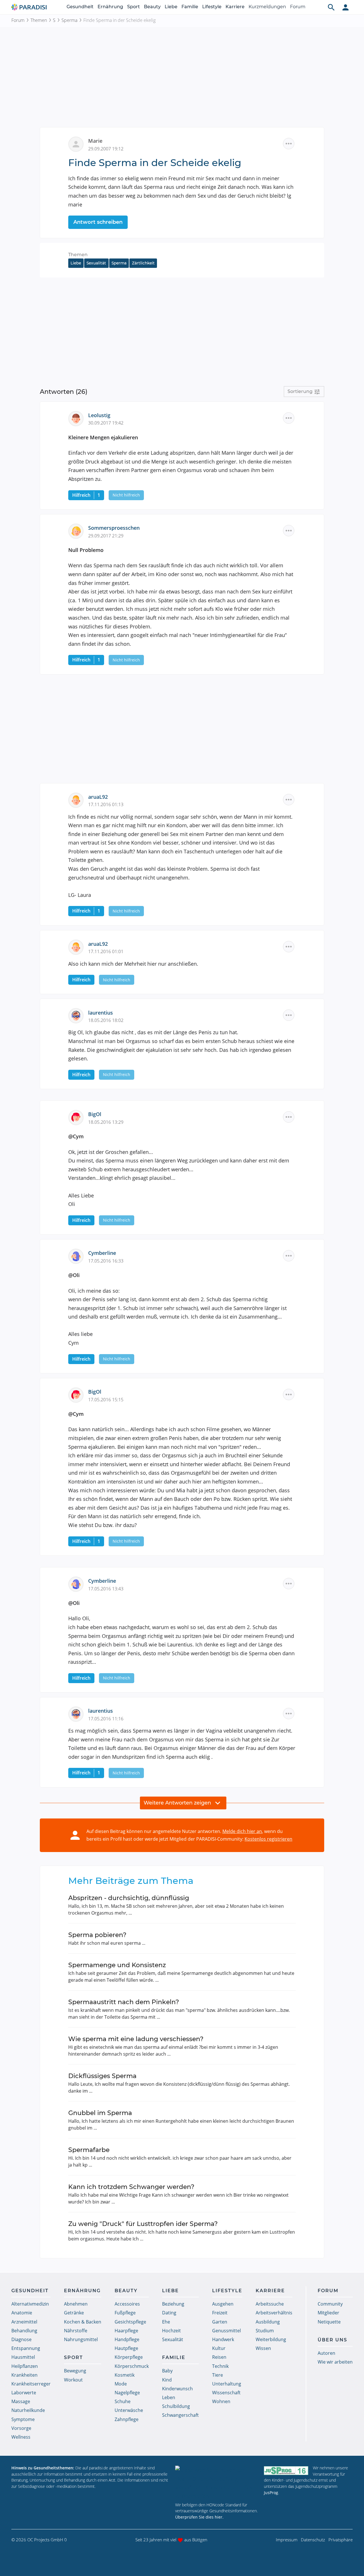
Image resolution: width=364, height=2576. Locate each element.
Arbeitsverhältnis (274, 2313)
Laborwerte (24, 2393)
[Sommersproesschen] (78, 531)
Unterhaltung (227, 2384)
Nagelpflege (127, 2393)
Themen (39, 20)
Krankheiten (24, 2375)
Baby (167, 2371)
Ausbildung (268, 2322)
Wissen (263, 2348)
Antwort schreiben (98, 222)
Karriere (235, 7)
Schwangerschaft (180, 2415)
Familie (190, 7)
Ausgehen (223, 2304)
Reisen (219, 2357)
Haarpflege (126, 2331)
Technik (220, 2366)
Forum (298, 7)
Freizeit (220, 2313)
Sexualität (96, 263)
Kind (167, 2380)
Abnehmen (76, 2304)
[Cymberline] (78, 1256)
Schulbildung (176, 2406)
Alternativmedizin (30, 2304)
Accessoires (127, 2304)
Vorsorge (21, 2428)
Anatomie (22, 2313)
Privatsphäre (341, 2540)
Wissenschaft (226, 2393)
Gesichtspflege (130, 2322)
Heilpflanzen (25, 2366)
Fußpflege (125, 2313)
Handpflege (127, 2339)
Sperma (69, 20)
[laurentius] (78, 1015)
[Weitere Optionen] (289, 144)
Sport (134, 7)
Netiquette (329, 2322)
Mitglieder (328, 2313)
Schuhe (123, 2401)
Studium (265, 2331)
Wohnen (221, 2401)
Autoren (326, 2353)
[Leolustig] (78, 418)
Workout (73, 2380)
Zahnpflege (127, 2419)
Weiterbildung (271, 2339)
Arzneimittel (24, 2322)
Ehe (166, 2322)
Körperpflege (129, 2357)
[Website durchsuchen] (331, 7)
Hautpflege (126, 2348)
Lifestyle (212, 7)
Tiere (218, 2375)
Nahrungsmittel (81, 2339)
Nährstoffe (76, 2331)
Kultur (219, 2348)
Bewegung (75, 2371)
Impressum (287, 2540)
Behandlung (24, 2331)
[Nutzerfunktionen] (346, 7)
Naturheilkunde (28, 2410)
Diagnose (21, 2339)
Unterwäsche (129, 2410)
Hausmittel (23, 2357)
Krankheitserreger (31, 2384)
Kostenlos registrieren (268, 1839)
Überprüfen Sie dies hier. (199, 2517)
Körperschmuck (132, 2366)
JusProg (271, 2493)
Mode (121, 2384)
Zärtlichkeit (143, 263)
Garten (220, 2322)
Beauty (152, 7)
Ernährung (110, 7)
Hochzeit (171, 2331)
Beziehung (173, 2304)
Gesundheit (80, 7)
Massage (21, 2401)
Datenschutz (313, 2540)
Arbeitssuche (270, 2304)
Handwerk (223, 2339)
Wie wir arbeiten (335, 2362)
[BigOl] (78, 1117)
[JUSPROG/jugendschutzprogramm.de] (286, 2470)
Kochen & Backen (83, 2322)
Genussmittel (227, 2331)
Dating (169, 2313)
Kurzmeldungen (267, 7)
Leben (169, 2397)
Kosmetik (125, 2375)
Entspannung (26, 2348)
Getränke (74, 2313)
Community (330, 2304)
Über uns (332, 2340)
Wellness (21, 2437)
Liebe (171, 7)
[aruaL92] (78, 799)
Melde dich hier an (242, 1831)
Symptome (23, 2419)
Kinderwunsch (177, 2389)
